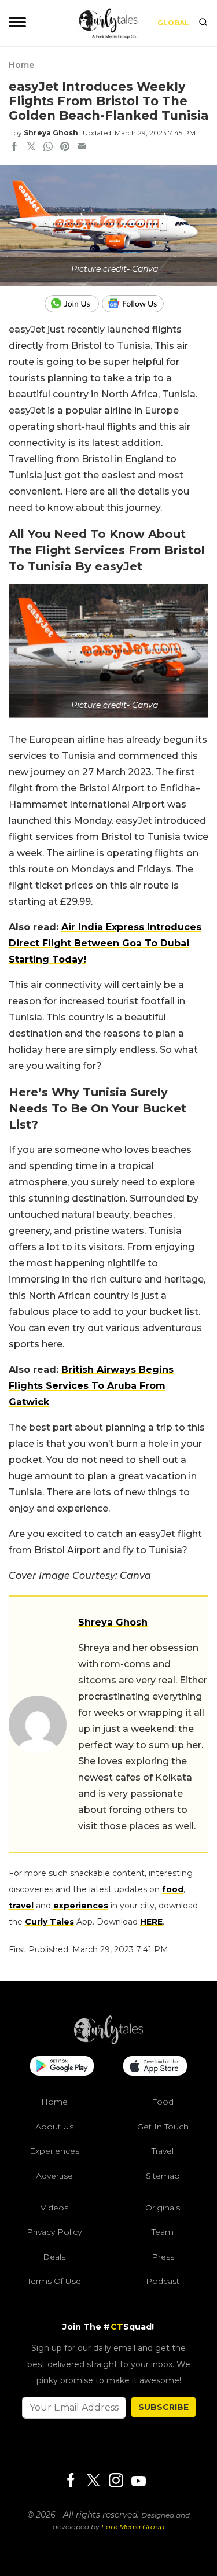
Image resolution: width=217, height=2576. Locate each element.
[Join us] (73, 304)
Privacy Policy (54, 2232)
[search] (203, 23)
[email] (82, 148)
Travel (163, 2151)
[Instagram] (116, 2481)
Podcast (163, 2281)
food (173, 1889)
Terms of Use (54, 2281)
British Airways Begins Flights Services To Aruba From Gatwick (91, 1386)
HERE (151, 1922)
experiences (81, 1906)
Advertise (54, 2176)
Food (163, 2102)
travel (21, 1906)
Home (21, 65)
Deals (54, 2257)
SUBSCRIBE (163, 2407)
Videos (54, 2208)
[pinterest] (65, 148)
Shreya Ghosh (51, 133)
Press (163, 2257)
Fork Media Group (133, 2527)
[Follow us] (137, 304)
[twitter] (31, 148)
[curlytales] (109, 2041)
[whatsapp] (48, 148)
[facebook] (14, 148)
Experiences (54, 2151)
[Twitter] (93, 2481)
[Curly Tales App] (62, 2067)
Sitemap (163, 2176)
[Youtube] (138, 2481)
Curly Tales (49, 1922)
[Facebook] (71, 2481)
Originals (163, 2208)
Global (173, 23)
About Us (54, 2127)
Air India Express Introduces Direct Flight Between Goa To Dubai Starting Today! (105, 943)
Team (163, 2232)
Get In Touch (163, 2127)
